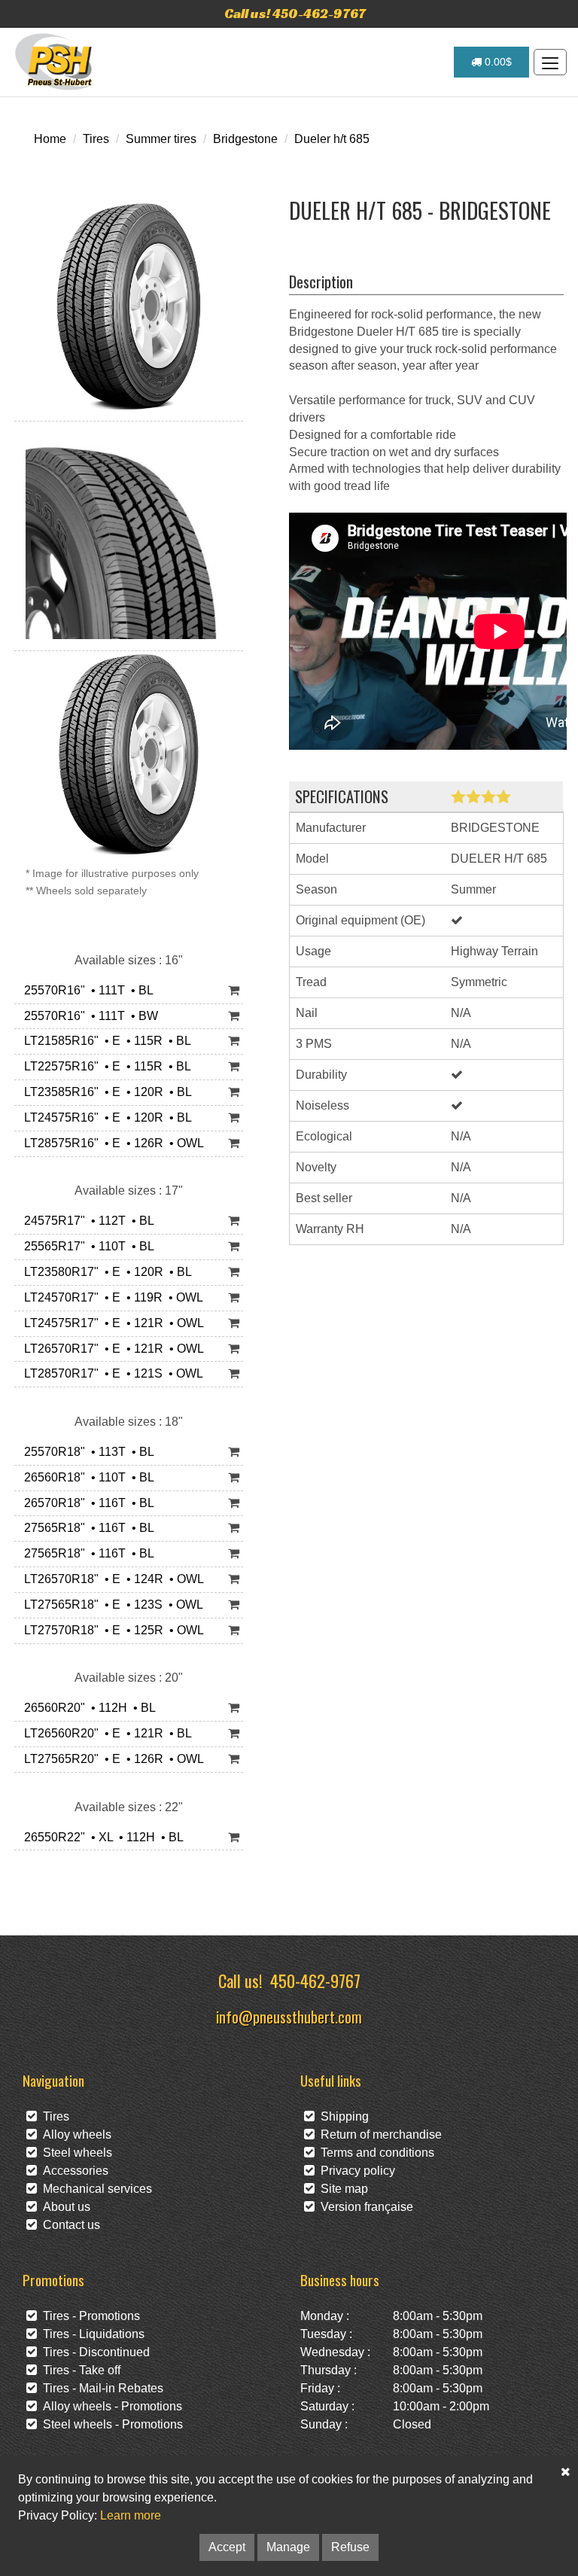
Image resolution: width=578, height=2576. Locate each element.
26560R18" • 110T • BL (86, 1477)
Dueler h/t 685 (332, 139)
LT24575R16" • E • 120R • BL (105, 1117)
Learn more (131, 2515)
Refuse (350, 2547)
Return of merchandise (378, 2134)
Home (50, 139)
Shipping (342, 2116)
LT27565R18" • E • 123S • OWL (111, 1605)
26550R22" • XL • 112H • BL (101, 1837)
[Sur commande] (234, 991)
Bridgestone (245, 139)
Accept (227, 2547)
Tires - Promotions (88, 2316)
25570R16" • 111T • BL (86, 990)
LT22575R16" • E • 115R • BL (105, 1066)
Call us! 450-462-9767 (295, 13)
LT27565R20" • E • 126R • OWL (111, 1759)
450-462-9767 (315, 1980)
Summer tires (161, 139)
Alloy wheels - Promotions (110, 2406)
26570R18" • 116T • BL (86, 1503)
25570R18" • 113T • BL (86, 1452)
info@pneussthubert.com (289, 2016)
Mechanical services (94, 2189)
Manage (288, 2547)
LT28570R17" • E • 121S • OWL (111, 1373)
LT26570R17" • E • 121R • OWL (111, 1349)
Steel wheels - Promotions (110, 2424)
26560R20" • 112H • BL (87, 1708)
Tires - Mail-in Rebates (100, 2388)
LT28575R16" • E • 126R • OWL (111, 1143)
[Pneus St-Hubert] (55, 62)
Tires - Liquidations (91, 2334)
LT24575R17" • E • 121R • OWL (111, 1323)
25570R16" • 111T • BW (88, 1016)
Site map (341, 2189)
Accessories (73, 2171)
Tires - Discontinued (93, 2352)
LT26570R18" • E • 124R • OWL (111, 1579)
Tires (96, 139)
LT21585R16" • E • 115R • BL (105, 1041)
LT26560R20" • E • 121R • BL (105, 1733)
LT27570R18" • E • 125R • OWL (111, 1630)
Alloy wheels (74, 2134)
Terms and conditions (374, 2153)
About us (64, 2207)
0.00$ (497, 62)
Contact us (68, 2225)
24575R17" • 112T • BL (86, 1221)
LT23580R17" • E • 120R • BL (105, 1272)
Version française (364, 2207)
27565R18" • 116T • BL (86, 1528)
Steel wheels (75, 2153)
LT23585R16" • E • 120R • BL (105, 1092)
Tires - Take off (79, 2370)
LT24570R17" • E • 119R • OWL (111, 1297)
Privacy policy (355, 2171)
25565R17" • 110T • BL (86, 1246)
